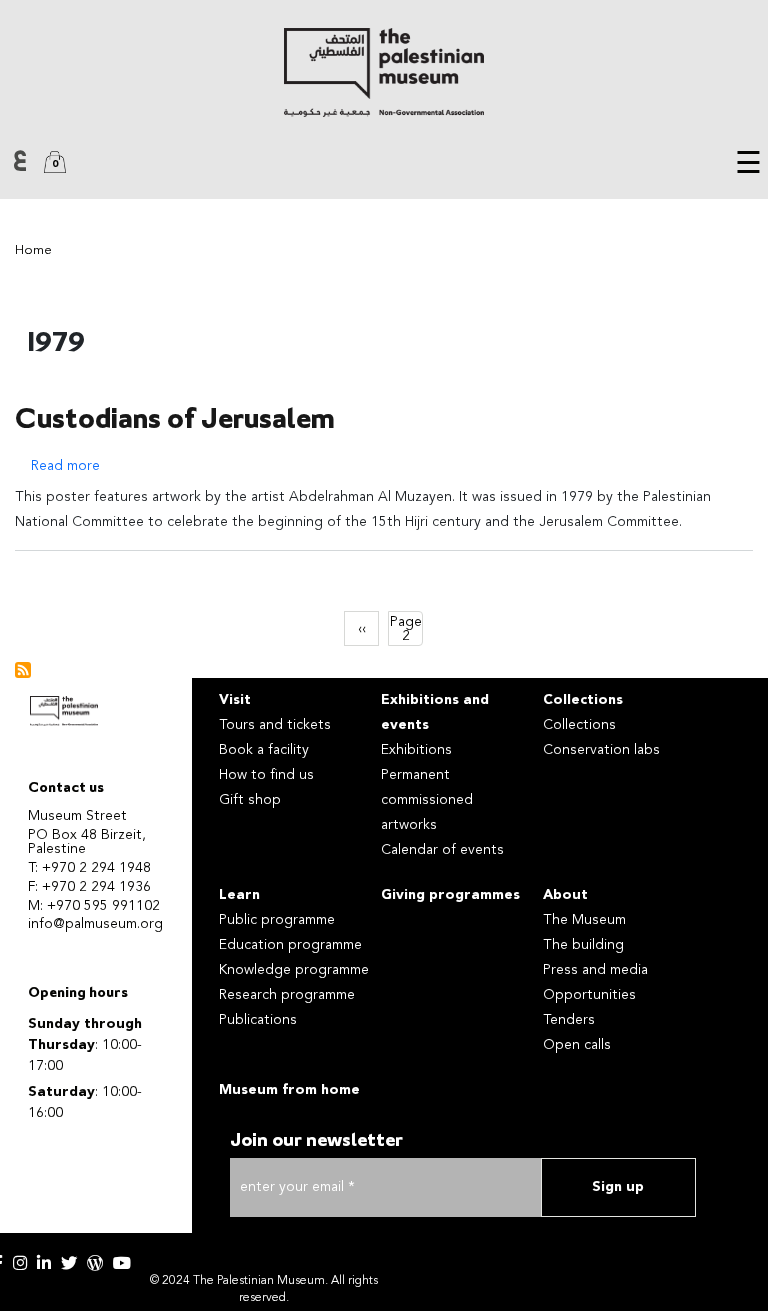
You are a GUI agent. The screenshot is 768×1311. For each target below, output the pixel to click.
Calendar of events (442, 850)
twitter (69, 1263)
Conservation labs (601, 750)
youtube (122, 1263)
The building (583, 945)
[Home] (384, 72)
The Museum (584, 920)
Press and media (595, 970)
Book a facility (264, 750)
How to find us (266, 775)
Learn (239, 895)
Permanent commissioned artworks (427, 800)
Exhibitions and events (435, 712)
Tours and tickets (275, 725)
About (565, 895)
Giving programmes (450, 895)
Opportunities (589, 995)
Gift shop (250, 800)
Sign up (618, 1187)
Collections (583, 700)
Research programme (287, 995)
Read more (65, 466)
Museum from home (289, 1090)
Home (33, 250)
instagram (20, 1263)
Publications (258, 1020)
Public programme (277, 920)
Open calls (577, 1045)
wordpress (95, 1263)
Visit (235, 700)
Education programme (290, 945)
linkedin (44, 1263)
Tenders (569, 1020)
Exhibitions (416, 750)
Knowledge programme (294, 970)
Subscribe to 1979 (23, 670)
